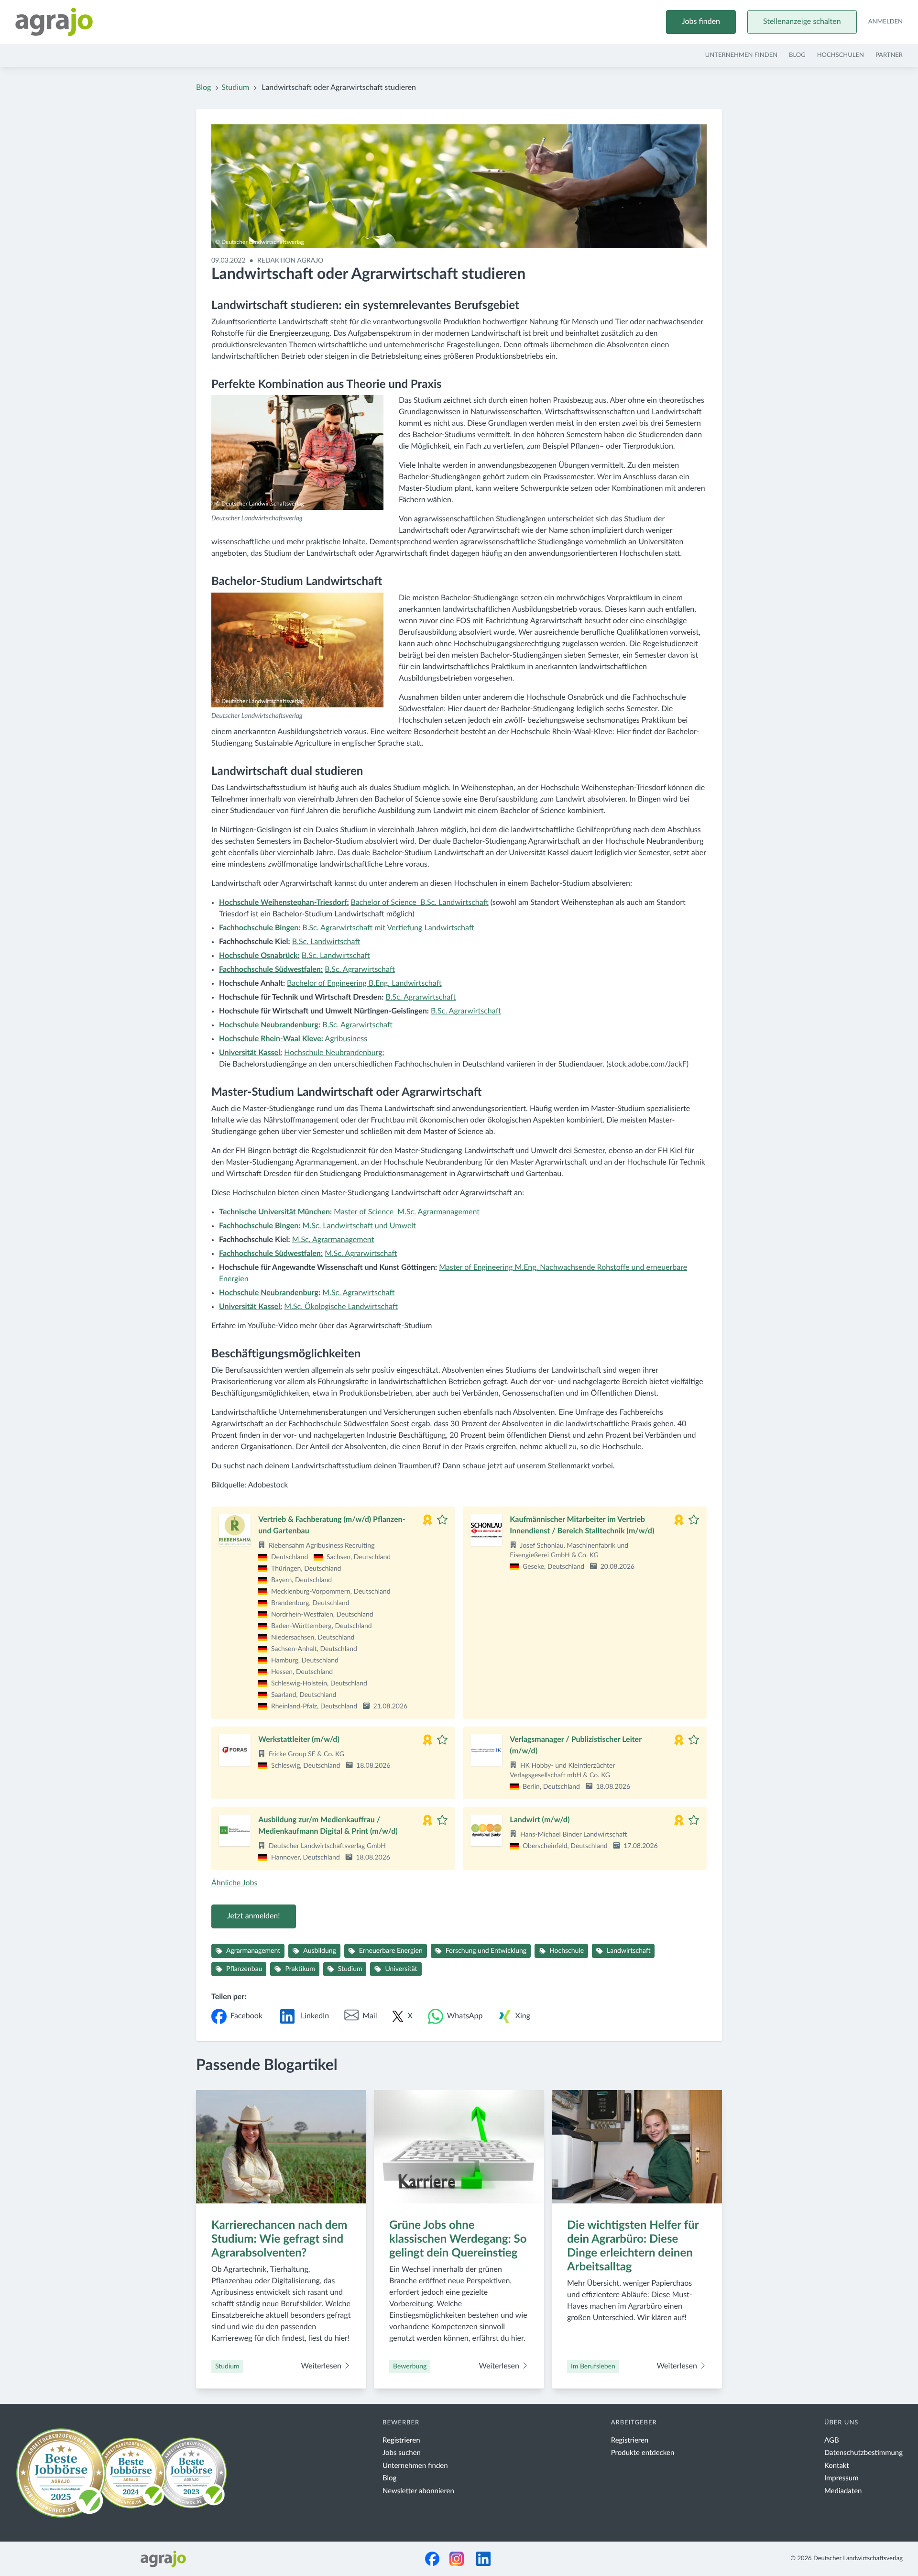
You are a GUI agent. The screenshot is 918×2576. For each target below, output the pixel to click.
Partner (889, 55)
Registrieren (401, 2440)
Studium (235, 88)
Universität (401, 1969)
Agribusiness (346, 1039)
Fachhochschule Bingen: (260, 928)
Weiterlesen (322, 2367)
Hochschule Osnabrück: (259, 956)
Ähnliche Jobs (234, 1883)
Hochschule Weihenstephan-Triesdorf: (284, 903)
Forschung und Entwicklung (486, 1951)
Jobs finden (701, 22)
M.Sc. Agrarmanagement (333, 1240)
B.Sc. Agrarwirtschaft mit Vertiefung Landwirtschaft (388, 928)
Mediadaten (843, 2491)
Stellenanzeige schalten (802, 22)
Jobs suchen (402, 2453)
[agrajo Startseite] (54, 22)
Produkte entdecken (643, 2453)
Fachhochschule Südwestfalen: (271, 1254)
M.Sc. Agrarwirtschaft (361, 1254)
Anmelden (885, 22)
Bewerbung (410, 2367)
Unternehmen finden (741, 55)
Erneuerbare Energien (391, 1951)
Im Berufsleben (593, 2367)
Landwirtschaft (628, 1951)
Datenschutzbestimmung (863, 2453)
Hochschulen (841, 55)
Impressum (841, 2478)
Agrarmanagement (253, 1951)
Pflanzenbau (244, 1969)
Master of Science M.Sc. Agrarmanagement (407, 1212)
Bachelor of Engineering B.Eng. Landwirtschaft (364, 984)
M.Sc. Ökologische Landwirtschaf (341, 1307)
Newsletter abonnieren (418, 2491)
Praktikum (300, 1969)
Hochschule (567, 1951)
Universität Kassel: (251, 1053)
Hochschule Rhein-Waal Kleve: (271, 1039)
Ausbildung (320, 1951)
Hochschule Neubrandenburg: (270, 1025)
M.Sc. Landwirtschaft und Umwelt (359, 1226)
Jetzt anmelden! (254, 1916)
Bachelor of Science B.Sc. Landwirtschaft (419, 903)
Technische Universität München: (275, 1212)
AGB (832, 2440)
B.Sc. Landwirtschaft (326, 942)
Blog (797, 55)
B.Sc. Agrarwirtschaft (360, 970)
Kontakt (837, 2466)
